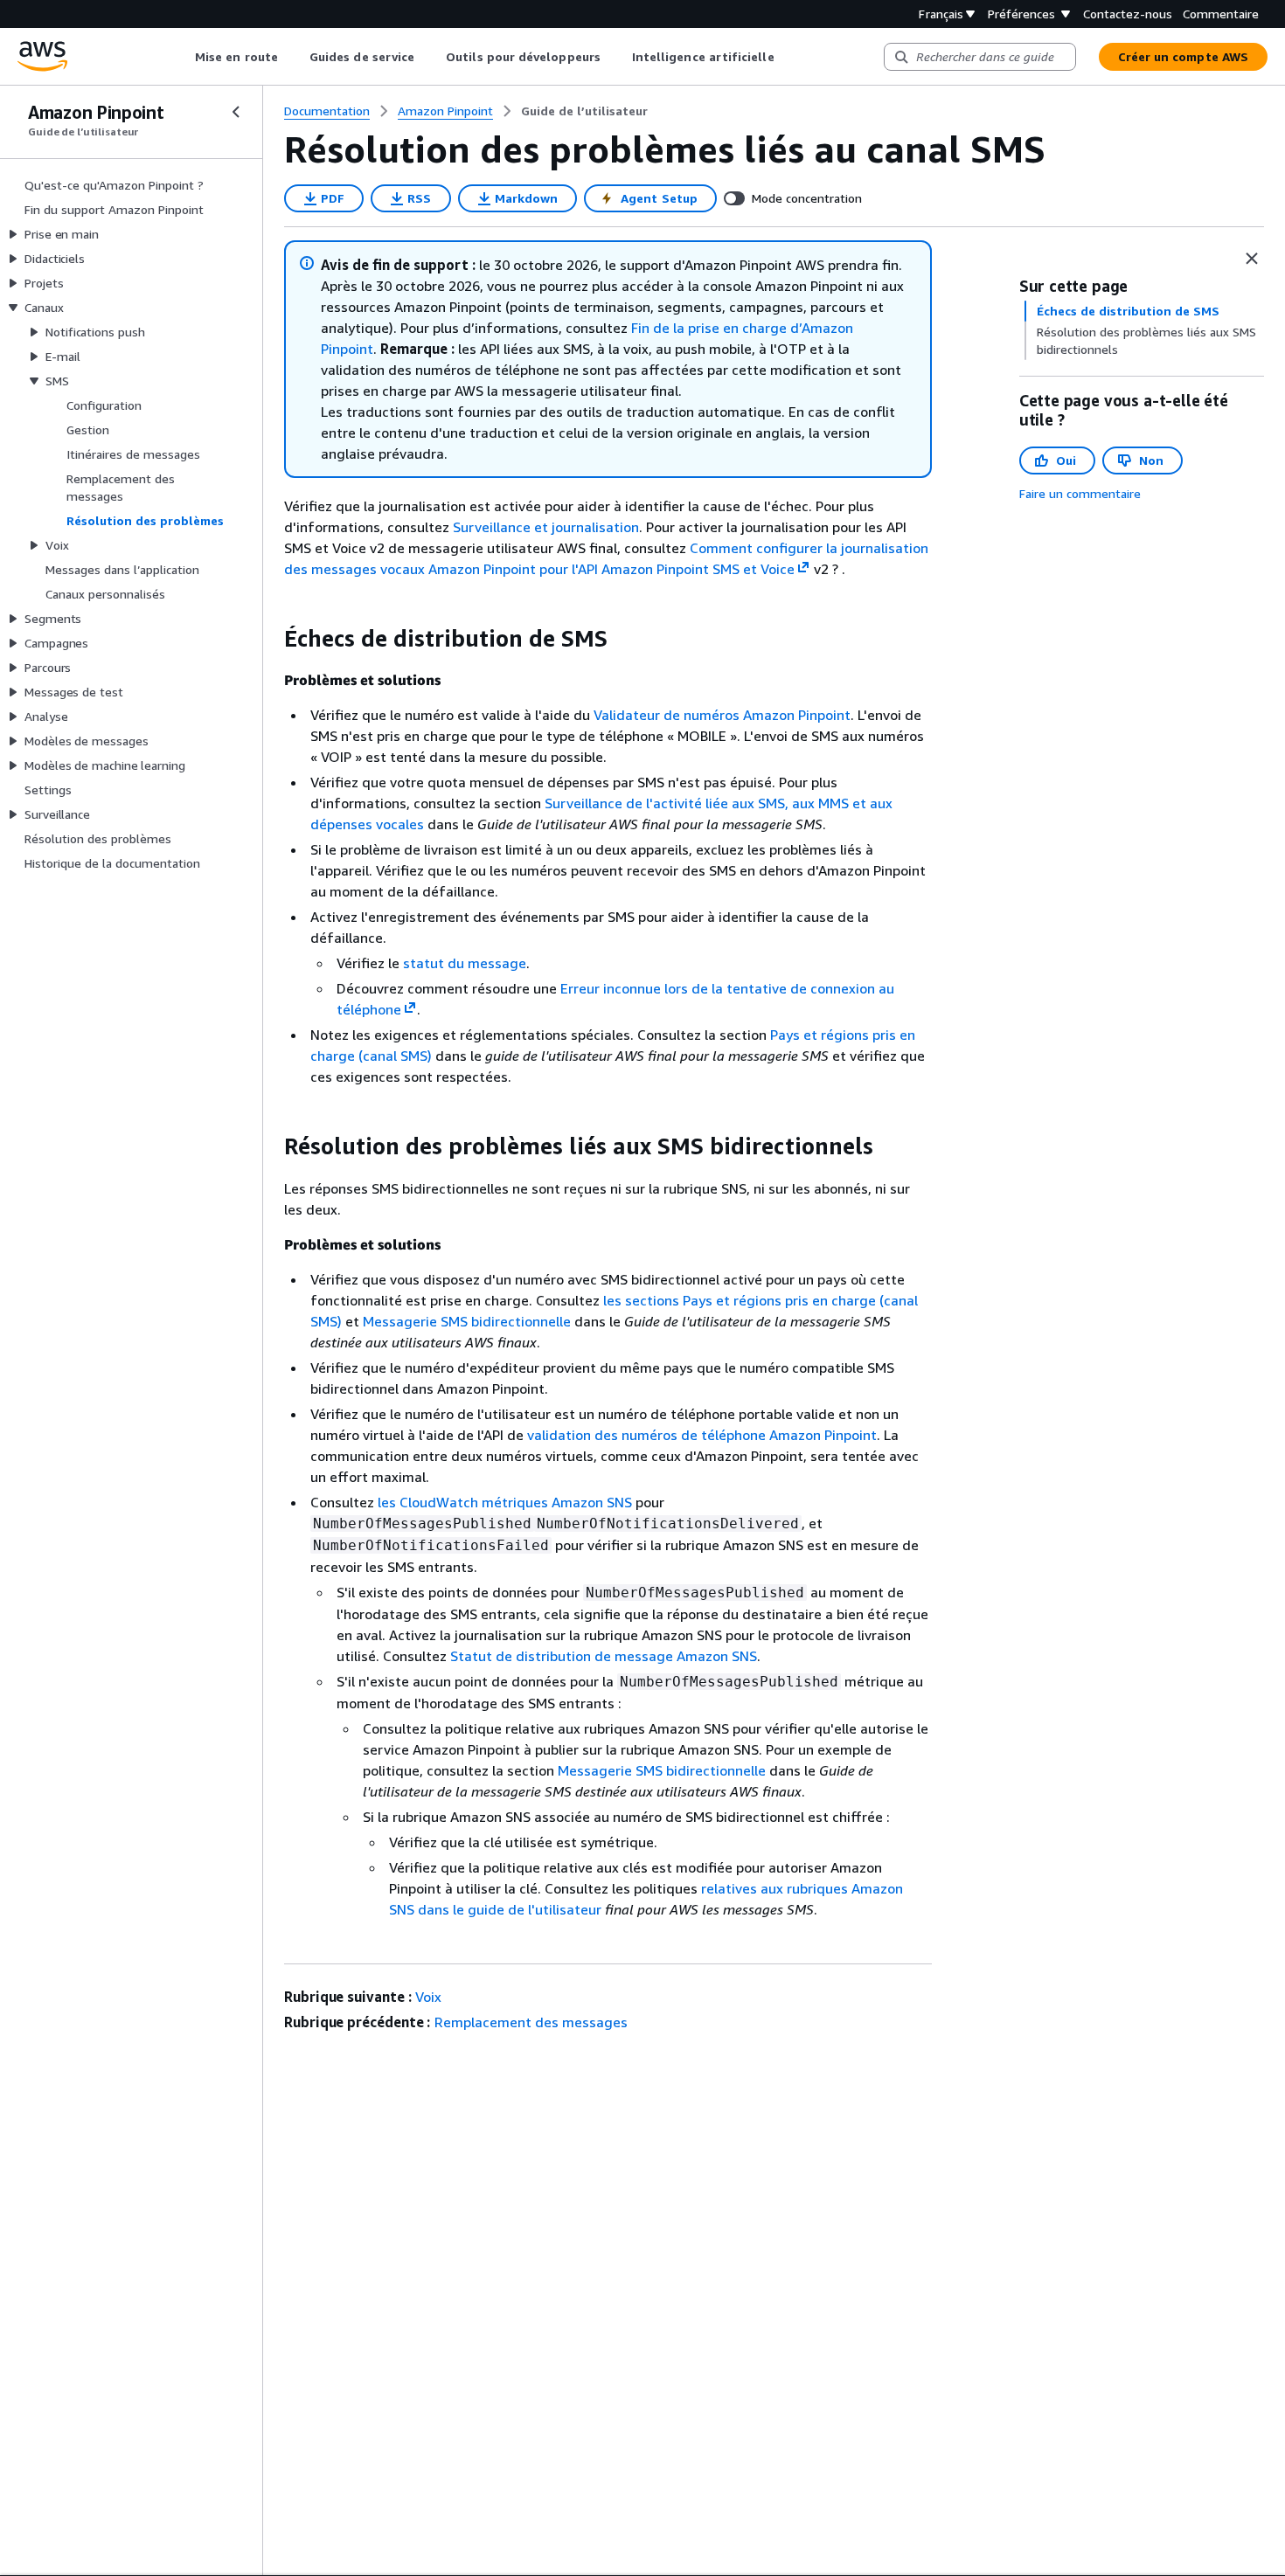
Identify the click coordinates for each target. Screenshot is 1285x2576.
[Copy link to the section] (270, 639)
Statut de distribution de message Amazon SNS (604, 1656)
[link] (584, 111)
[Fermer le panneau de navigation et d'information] (1252, 259)
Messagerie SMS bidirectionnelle (467, 1321)
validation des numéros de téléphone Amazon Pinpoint (702, 1435)
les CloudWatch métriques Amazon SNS (505, 1502)
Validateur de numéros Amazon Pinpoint (722, 715)
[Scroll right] (787, 57)
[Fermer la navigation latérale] (236, 112)
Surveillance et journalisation (546, 527)
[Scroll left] (182, 57)
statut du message (465, 963)
